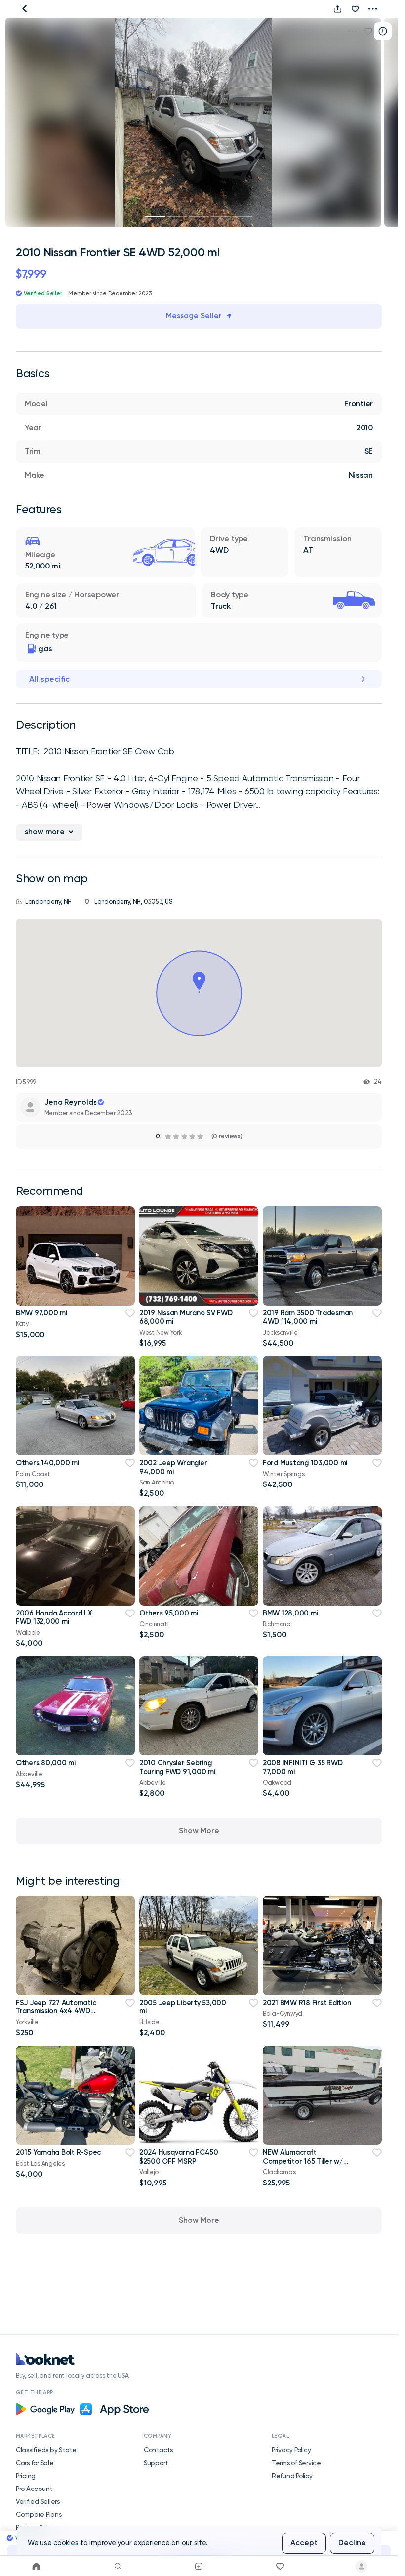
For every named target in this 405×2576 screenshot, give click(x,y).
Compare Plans (39, 2514)
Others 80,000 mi (46, 1763)
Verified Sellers (38, 2501)
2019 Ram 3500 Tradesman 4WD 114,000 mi (308, 1317)
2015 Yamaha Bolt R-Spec (58, 2152)
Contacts (158, 2450)
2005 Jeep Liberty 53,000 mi (183, 2007)
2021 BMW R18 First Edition (307, 2003)
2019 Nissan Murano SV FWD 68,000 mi (186, 1317)
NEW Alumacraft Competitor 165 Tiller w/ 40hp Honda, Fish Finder (303, 2161)
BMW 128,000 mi (290, 1613)
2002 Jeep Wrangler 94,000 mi (173, 1467)
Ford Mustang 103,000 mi (305, 1463)
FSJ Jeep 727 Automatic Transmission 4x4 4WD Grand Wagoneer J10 (56, 2011)
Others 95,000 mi (169, 1613)
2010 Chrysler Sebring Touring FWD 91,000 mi (177, 1767)
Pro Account (34, 2489)
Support (156, 2463)
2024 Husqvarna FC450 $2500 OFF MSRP (179, 2157)
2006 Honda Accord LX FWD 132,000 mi (54, 1617)
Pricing (26, 2476)
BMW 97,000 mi (41, 1313)
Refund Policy (292, 2476)
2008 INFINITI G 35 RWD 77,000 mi (303, 1767)
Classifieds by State (46, 2450)
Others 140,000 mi (47, 1463)
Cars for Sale (35, 2463)
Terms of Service (296, 2463)
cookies (67, 2543)
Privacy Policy (291, 2450)
